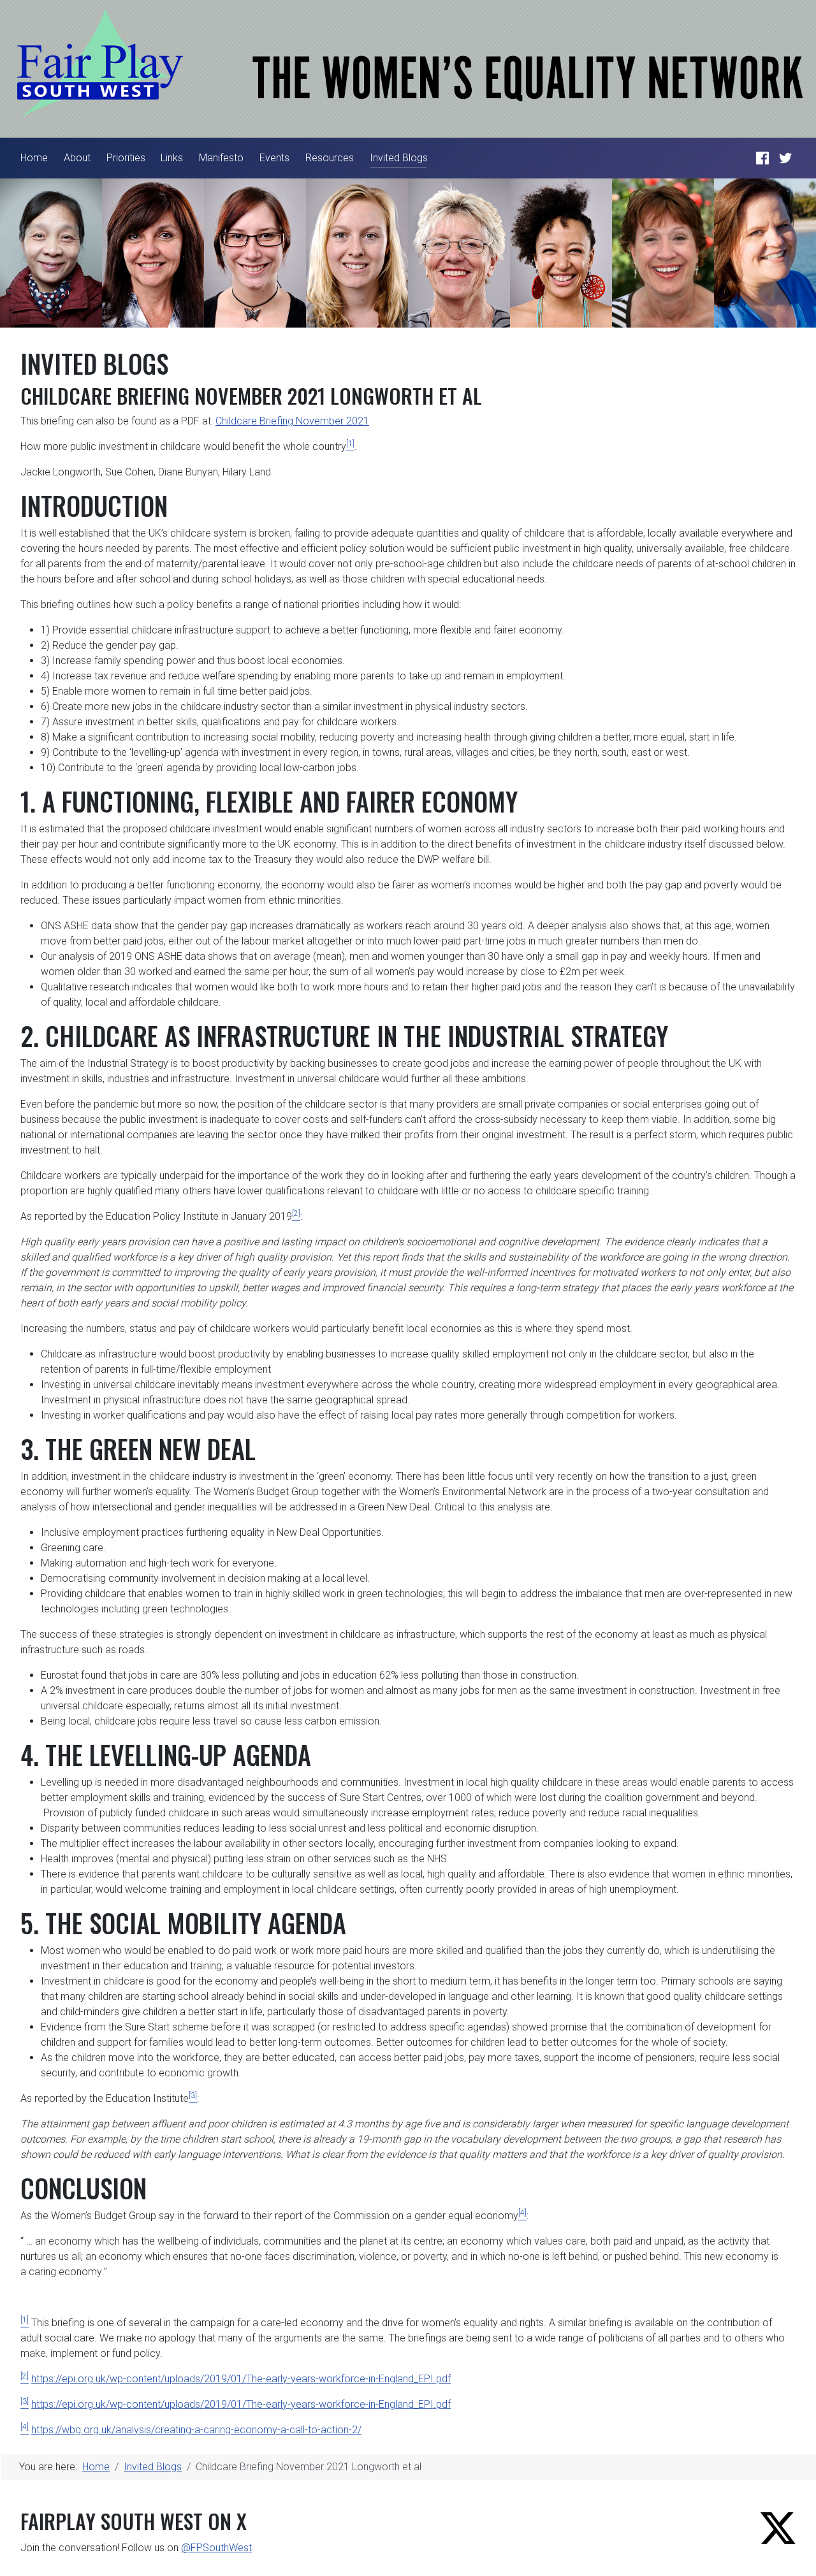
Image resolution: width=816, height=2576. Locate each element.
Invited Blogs (399, 158)
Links (172, 158)
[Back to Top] (794, 2552)
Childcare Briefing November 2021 (292, 421)
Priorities (126, 158)
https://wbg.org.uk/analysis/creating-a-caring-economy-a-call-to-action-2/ (196, 2430)
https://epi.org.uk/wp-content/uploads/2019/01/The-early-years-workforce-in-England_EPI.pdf (241, 2379)
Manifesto (221, 158)
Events (274, 158)
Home (34, 158)
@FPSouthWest (216, 2548)
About (77, 158)
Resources (330, 158)
